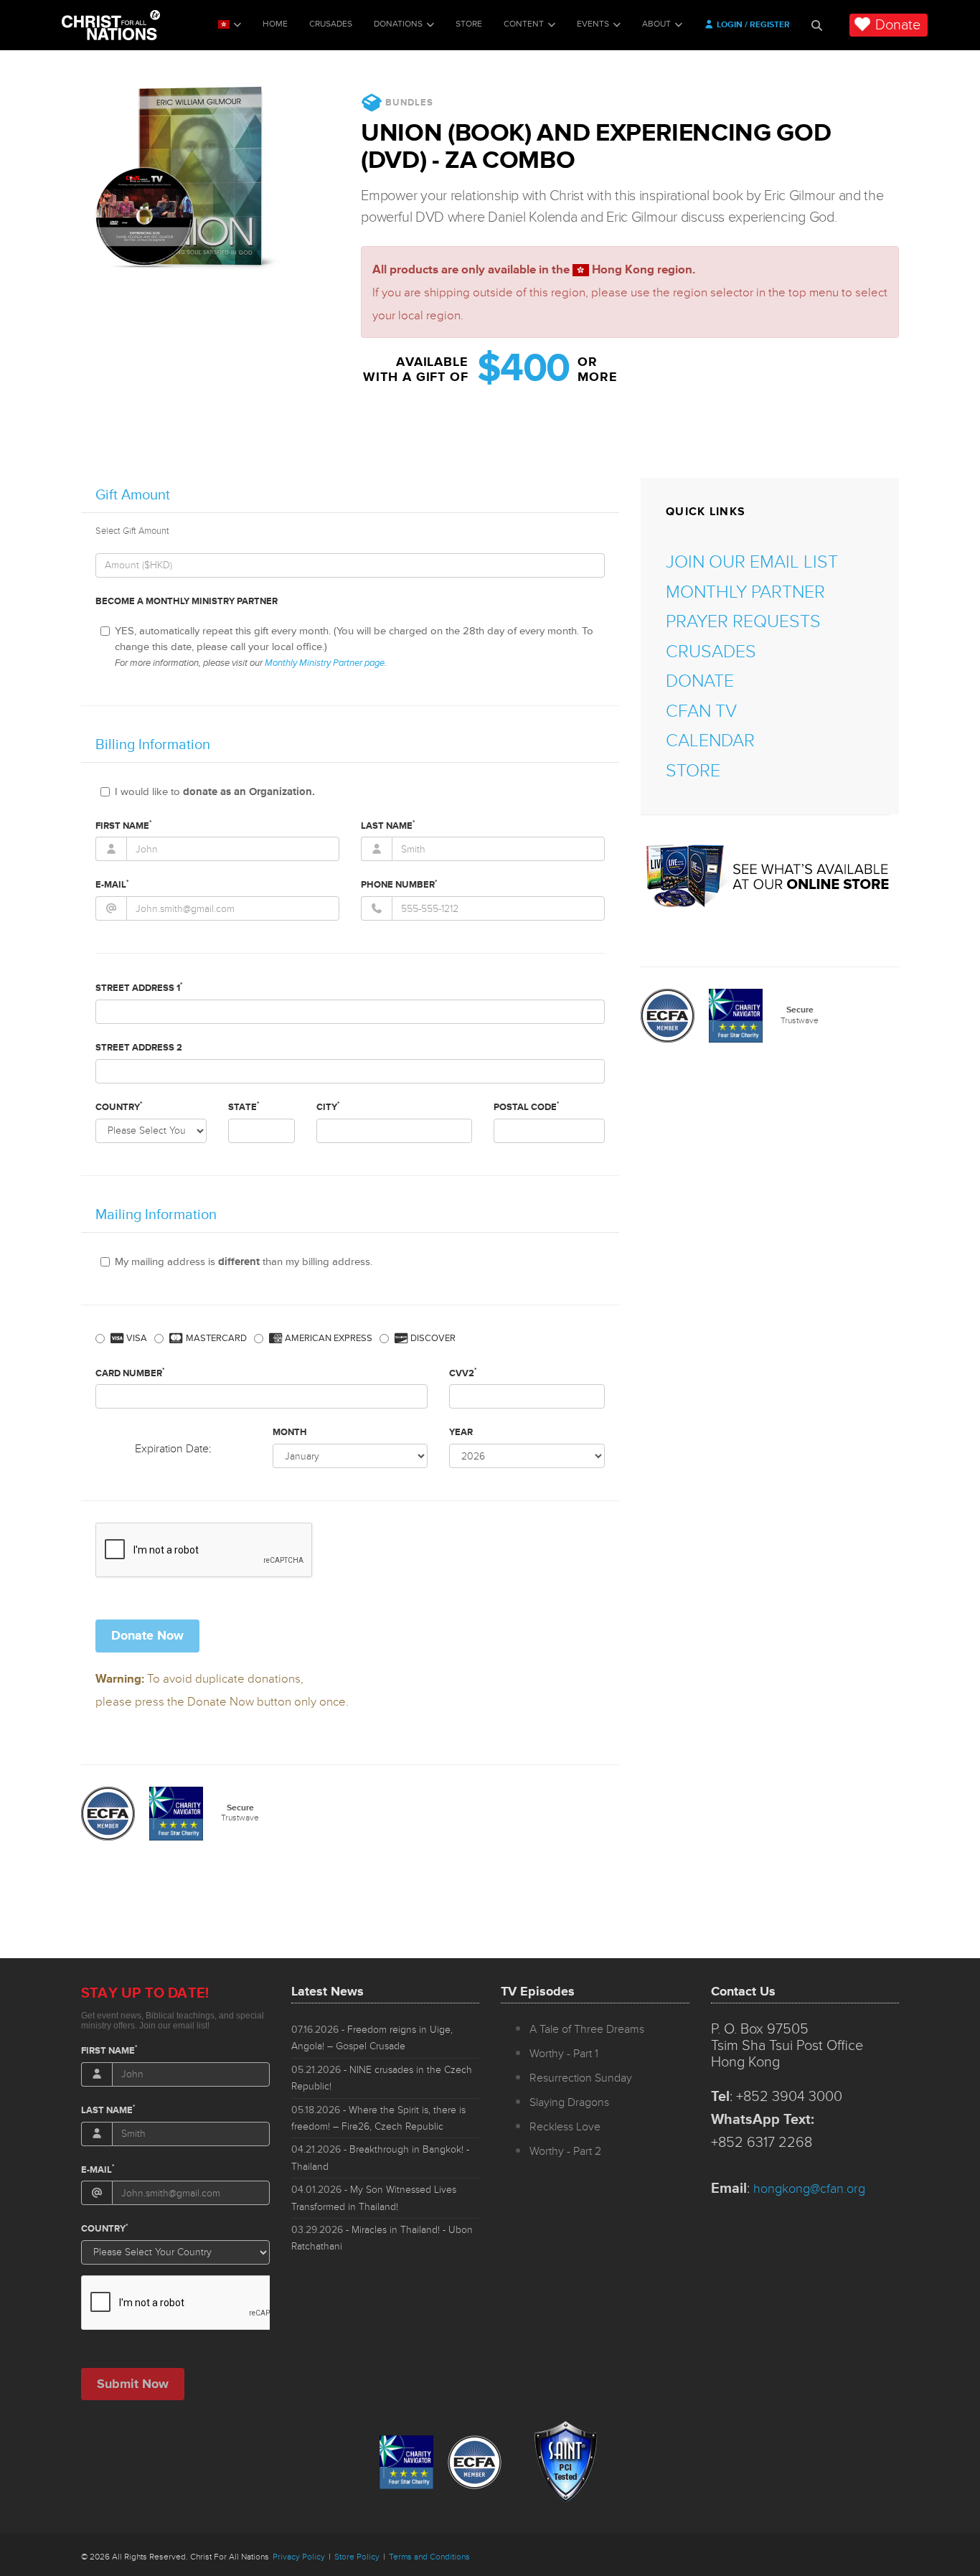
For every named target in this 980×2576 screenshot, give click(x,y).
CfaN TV (701, 711)
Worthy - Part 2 (565, 2151)
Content (524, 24)
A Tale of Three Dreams (587, 2029)
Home (275, 24)
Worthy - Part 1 (564, 2054)
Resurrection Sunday (581, 2078)
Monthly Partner (745, 592)
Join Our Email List (752, 562)
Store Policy (357, 2557)
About (656, 24)
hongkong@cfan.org (809, 2189)
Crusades (331, 24)
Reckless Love (565, 2127)
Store (469, 24)
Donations (398, 24)
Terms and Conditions (429, 2557)
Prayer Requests (743, 622)
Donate (898, 25)
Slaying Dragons (569, 2102)
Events (593, 24)
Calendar (710, 741)
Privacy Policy (299, 2557)
